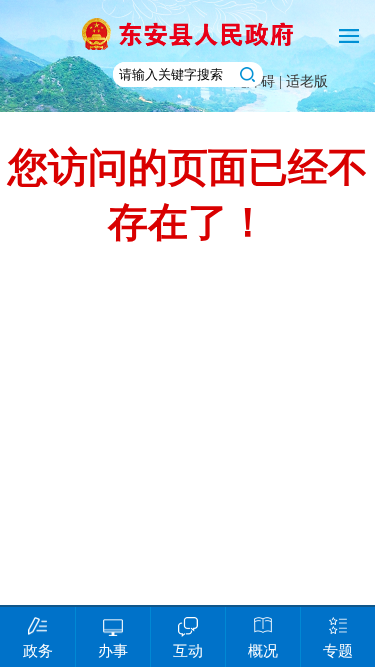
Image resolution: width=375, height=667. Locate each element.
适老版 (307, 81)
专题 (338, 651)
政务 (38, 651)
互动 (188, 651)
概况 (263, 651)
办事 (113, 651)
